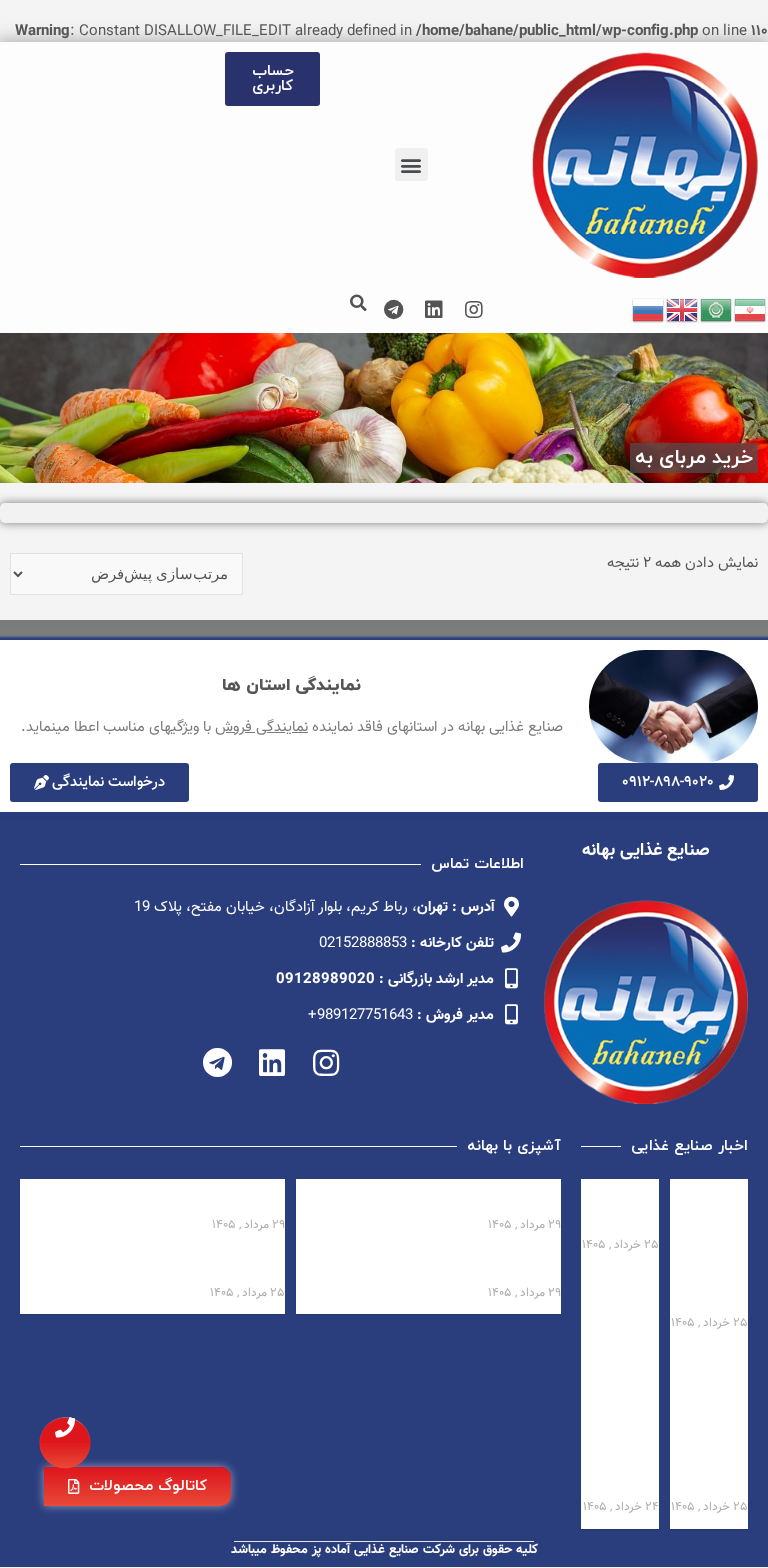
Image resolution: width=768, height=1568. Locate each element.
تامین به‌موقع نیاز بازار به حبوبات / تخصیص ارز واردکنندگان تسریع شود (622, 1422)
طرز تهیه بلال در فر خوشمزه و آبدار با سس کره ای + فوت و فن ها (163, 1266)
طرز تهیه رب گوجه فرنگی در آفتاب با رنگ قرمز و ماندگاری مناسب (439, 1266)
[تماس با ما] (65, 1443)
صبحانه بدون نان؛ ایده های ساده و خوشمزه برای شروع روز (451, 1198)
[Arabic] (717, 310)
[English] (683, 310)
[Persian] (751, 310)
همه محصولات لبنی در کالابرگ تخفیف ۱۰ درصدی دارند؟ (716, 1247)
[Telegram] (394, 310)
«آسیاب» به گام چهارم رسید (621, 1208)
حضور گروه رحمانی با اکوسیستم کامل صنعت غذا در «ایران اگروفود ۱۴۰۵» (709, 1422)
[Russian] (649, 310)
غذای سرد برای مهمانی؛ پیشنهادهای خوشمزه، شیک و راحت (170, 1198)
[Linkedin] (434, 310)
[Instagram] (474, 310)
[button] (411, 164)
